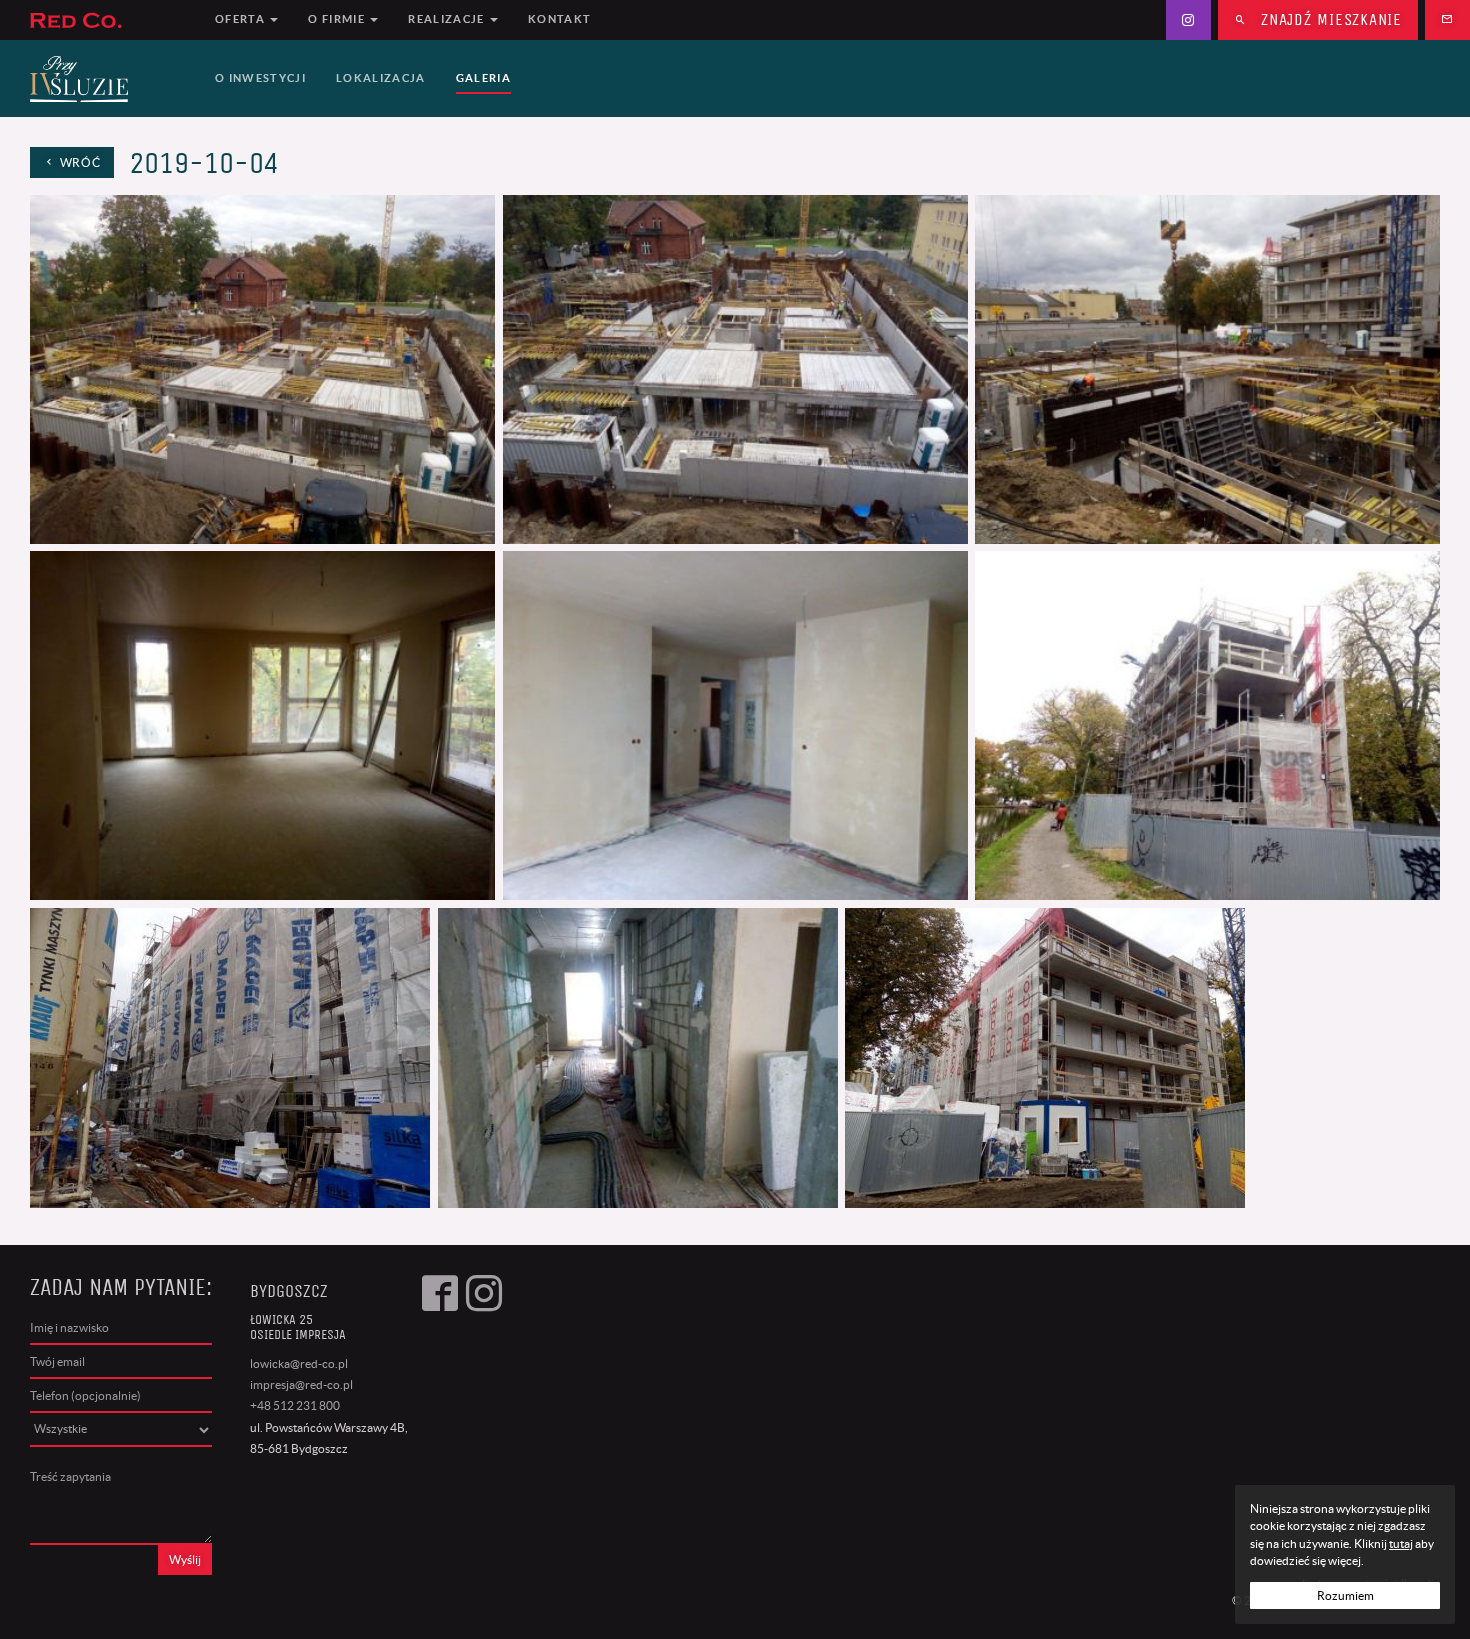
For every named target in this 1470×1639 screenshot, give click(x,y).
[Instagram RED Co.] (1188, 20)
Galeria (483, 78)
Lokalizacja (381, 78)
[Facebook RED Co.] (440, 1425)
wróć (78, 162)
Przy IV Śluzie (111, 79)
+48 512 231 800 (295, 1405)
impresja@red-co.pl (301, 1384)
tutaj (1401, 1543)
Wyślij (185, 1559)
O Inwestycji (260, 78)
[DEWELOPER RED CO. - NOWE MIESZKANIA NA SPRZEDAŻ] (111, 20)
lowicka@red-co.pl (299, 1363)
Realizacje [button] (448, 19)
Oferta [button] (241, 19)
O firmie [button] (338, 19)
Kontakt (559, 19)
